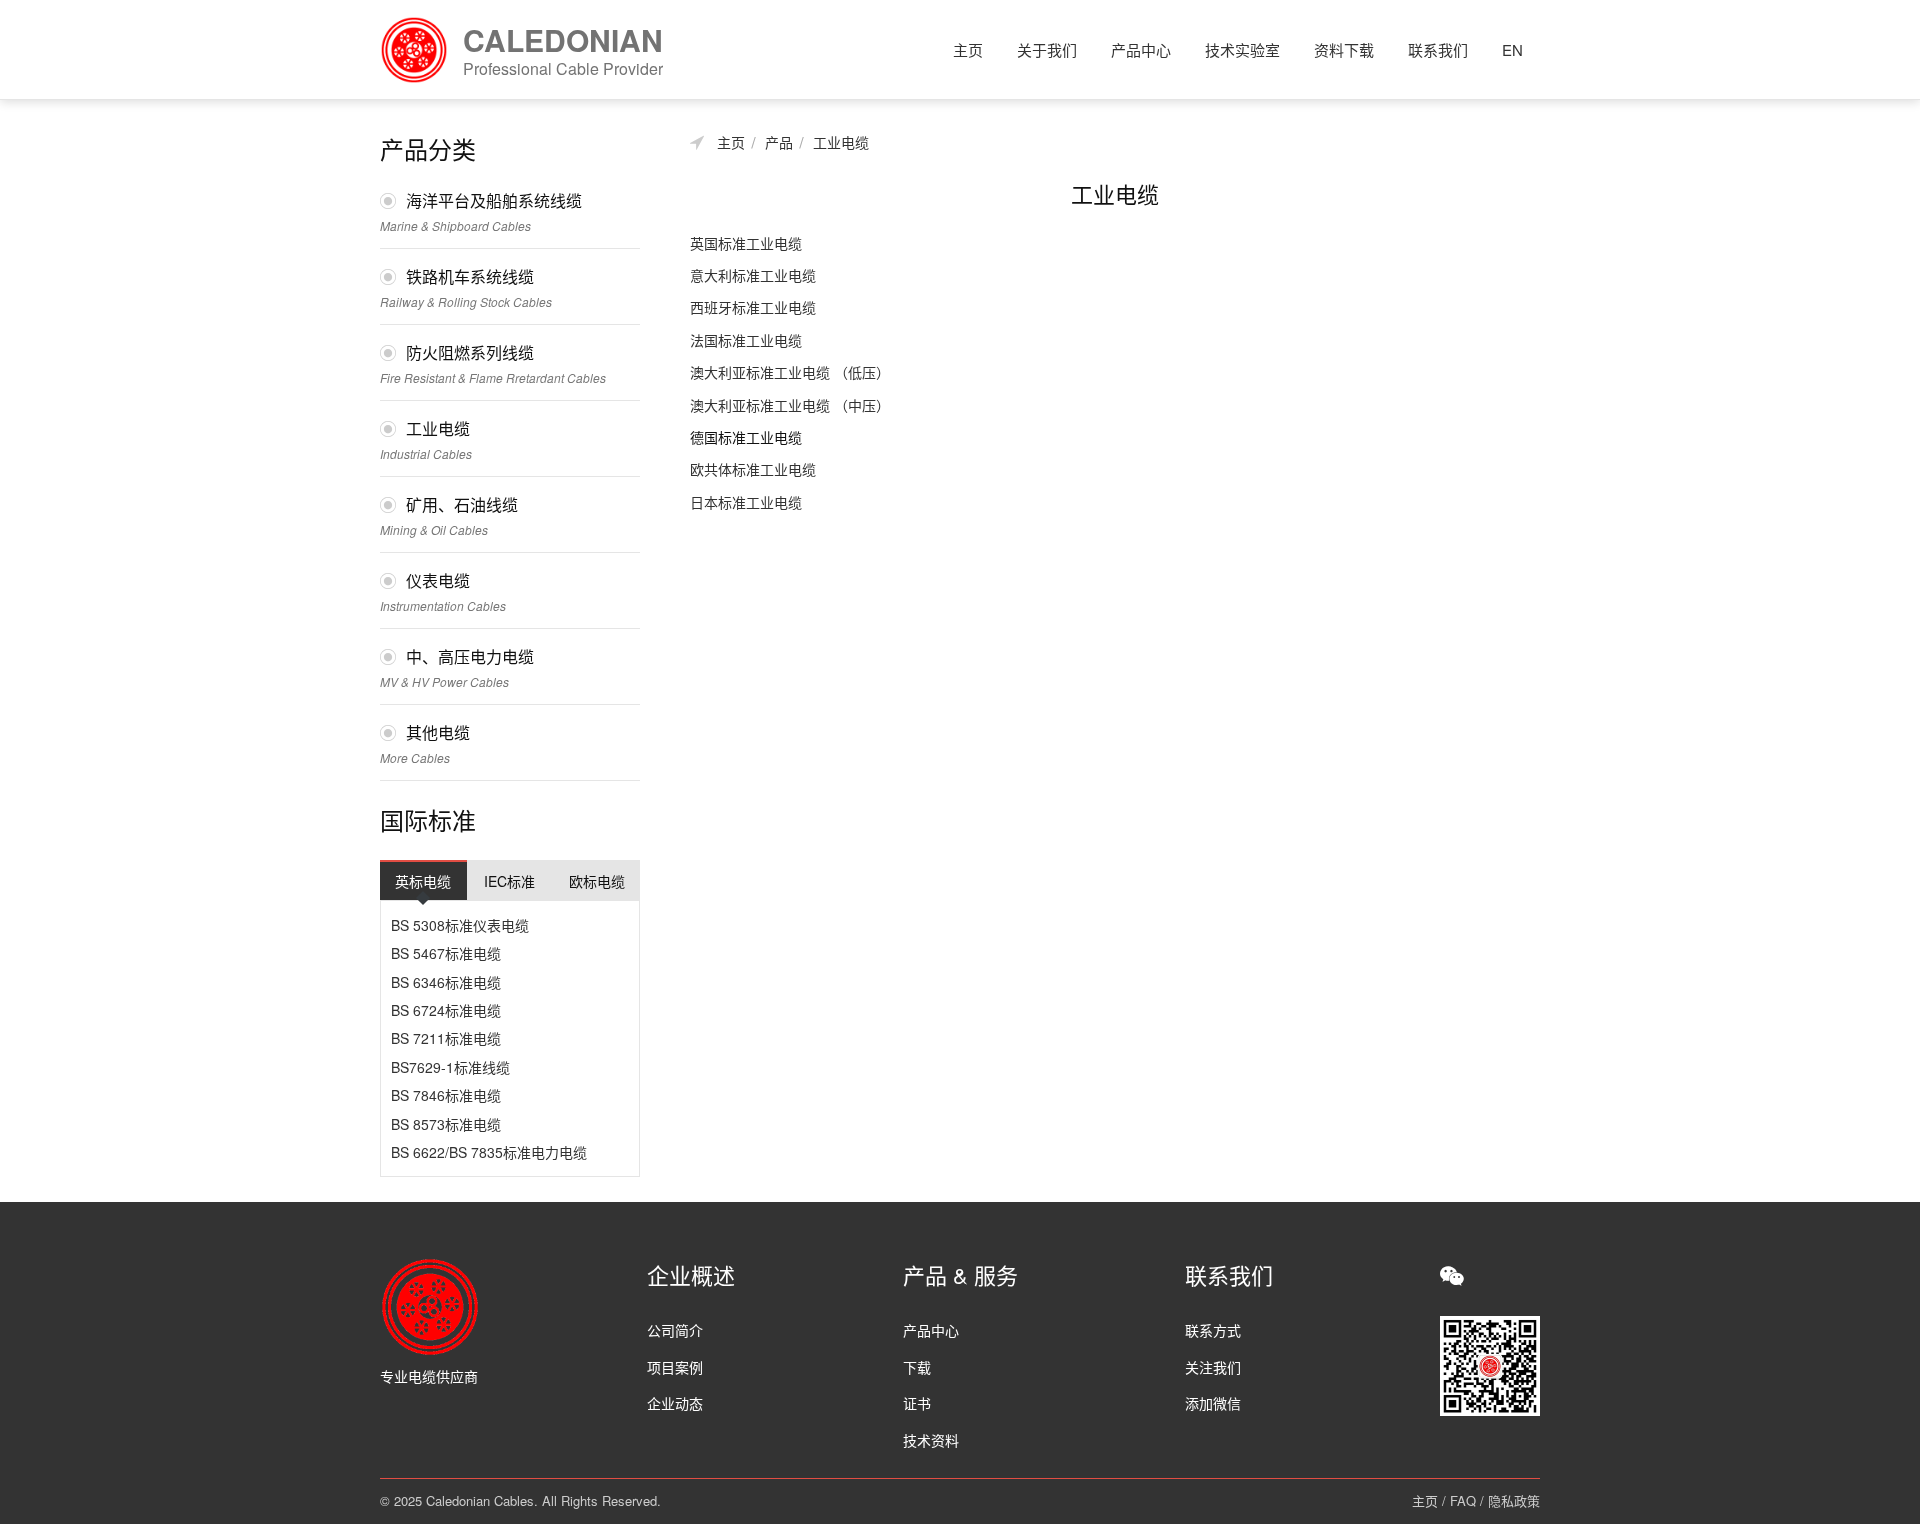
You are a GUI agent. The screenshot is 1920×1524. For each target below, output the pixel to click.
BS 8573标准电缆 (446, 1124)
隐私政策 (1514, 1500)
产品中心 (1141, 49)
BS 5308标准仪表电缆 (460, 925)
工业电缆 (841, 143)
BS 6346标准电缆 (446, 982)
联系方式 (1213, 1330)
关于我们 (1047, 49)
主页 (968, 49)
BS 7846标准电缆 (446, 1095)
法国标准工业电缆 (746, 340)
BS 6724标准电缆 (446, 1010)
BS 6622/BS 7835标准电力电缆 (489, 1152)
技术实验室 (1242, 49)
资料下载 (1344, 49)
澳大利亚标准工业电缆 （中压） (790, 405)
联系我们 (1438, 49)
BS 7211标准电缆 (446, 1038)
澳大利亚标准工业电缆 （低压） (790, 372)
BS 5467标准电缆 (446, 953)
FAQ (1463, 1500)
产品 (779, 143)
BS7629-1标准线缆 (450, 1067)
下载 (917, 1367)
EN (1512, 49)
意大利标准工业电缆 (753, 275)
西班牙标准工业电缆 (753, 307)
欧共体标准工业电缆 (753, 469)
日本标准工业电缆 (746, 502)
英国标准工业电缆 (746, 243)
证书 (917, 1403)
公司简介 (675, 1330)
